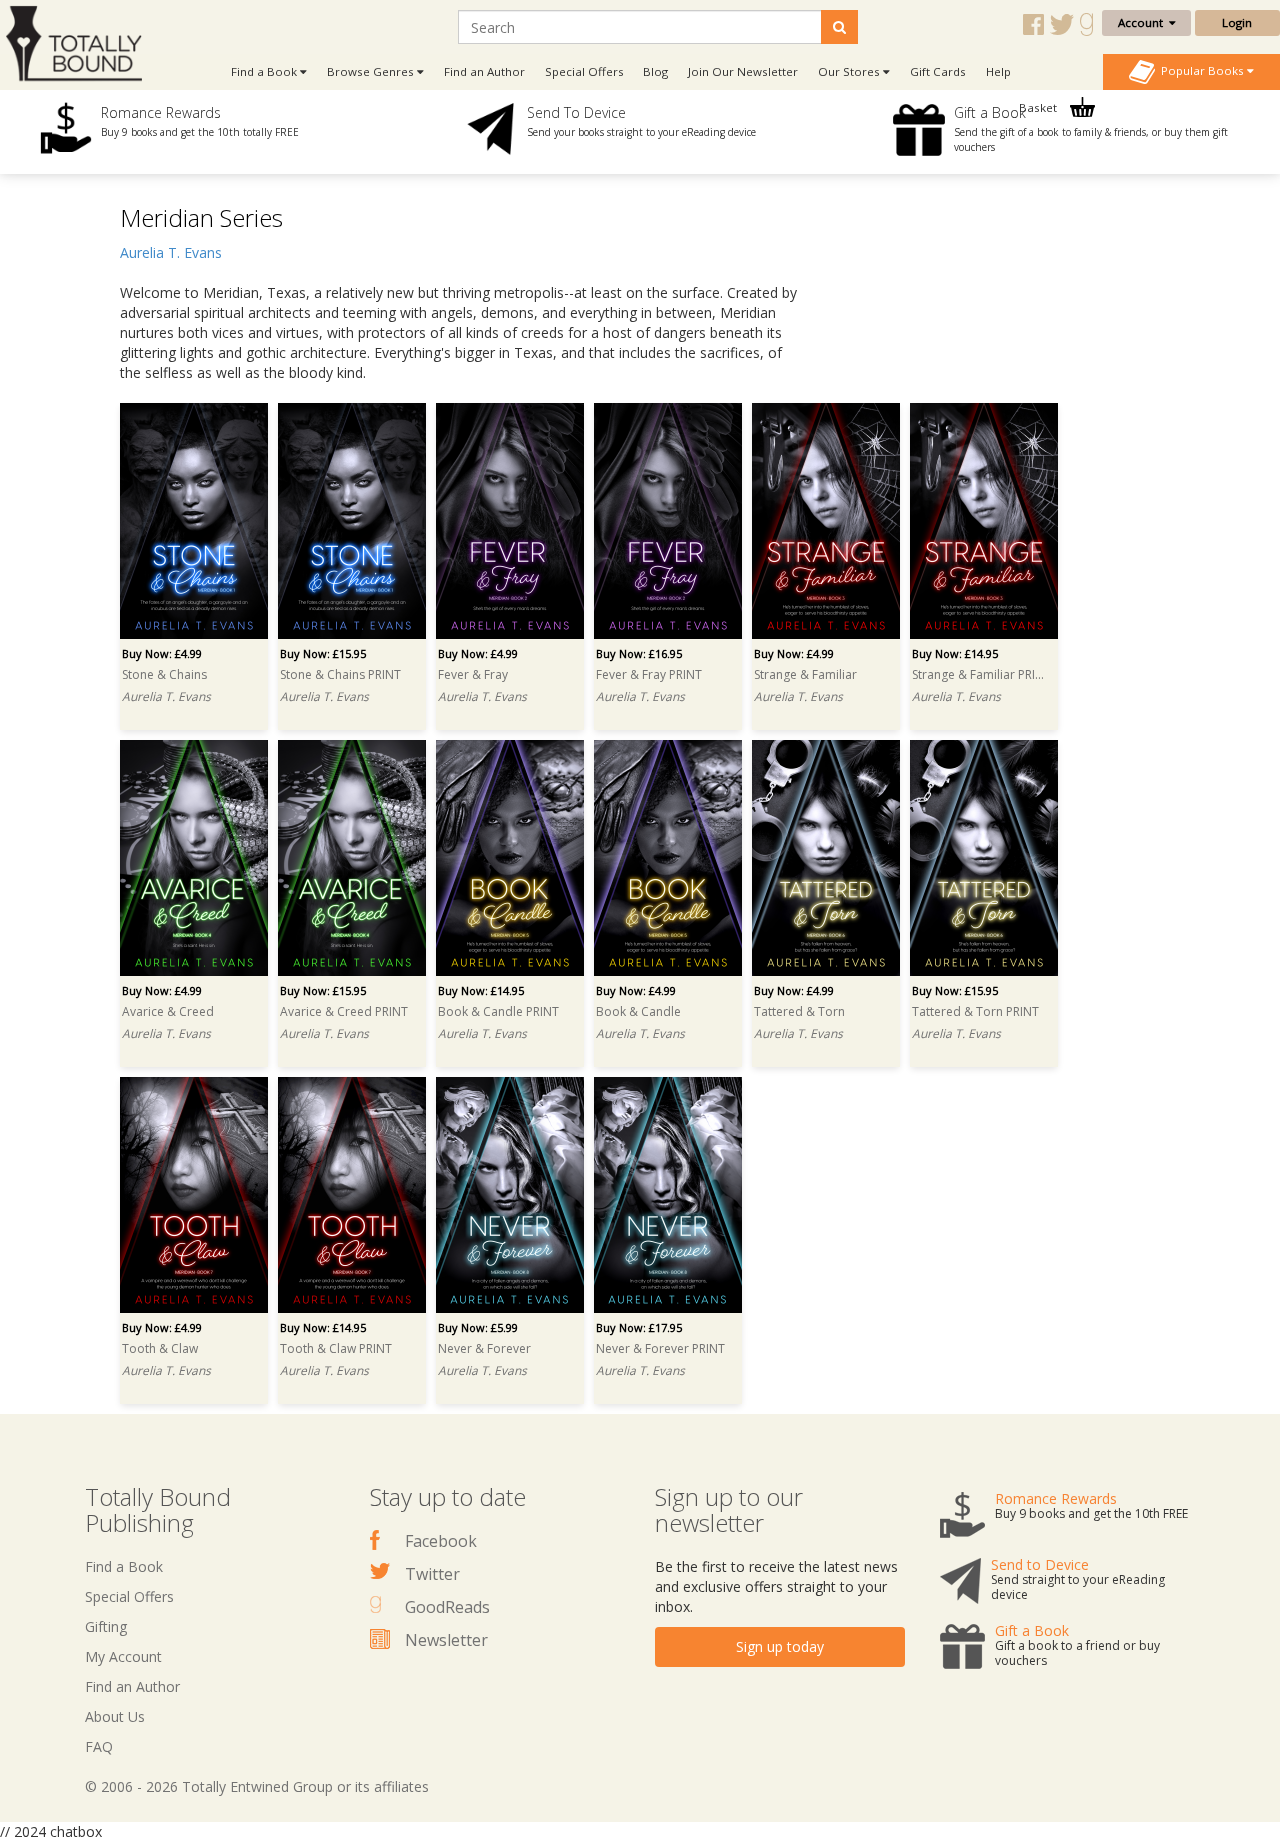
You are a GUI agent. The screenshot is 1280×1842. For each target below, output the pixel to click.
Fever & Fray (473, 674)
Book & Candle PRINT (498, 1011)
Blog (655, 71)
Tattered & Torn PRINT (975, 1011)
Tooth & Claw (160, 1348)
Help (998, 71)
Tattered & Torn (799, 1011)
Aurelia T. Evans (171, 252)
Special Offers (584, 71)
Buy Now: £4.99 (162, 653)
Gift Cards (938, 71)
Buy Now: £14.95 (955, 653)
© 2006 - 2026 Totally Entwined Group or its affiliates (257, 1786)
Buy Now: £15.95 (323, 653)
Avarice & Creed (168, 1011)
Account (1143, 22)
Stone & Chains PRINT (340, 674)
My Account (123, 1656)
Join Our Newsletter (743, 71)
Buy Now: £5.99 (478, 1327)
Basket (1039, 107)
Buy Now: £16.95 (639, 653)
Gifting (106, 1626)
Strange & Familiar (805, 674)
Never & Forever (484, 1348)
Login (1237, 22)
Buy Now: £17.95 (639, 1327)
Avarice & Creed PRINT (344, 1011)
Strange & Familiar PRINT (981, 674)
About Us (115, 1716)
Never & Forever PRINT (660, 1348)
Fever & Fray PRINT (649, 674)
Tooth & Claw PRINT (336, 1348)
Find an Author (484, 71)
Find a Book (124, 1566)
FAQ (99, 1746)
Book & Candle (638, 1011)
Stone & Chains (164, 674)
